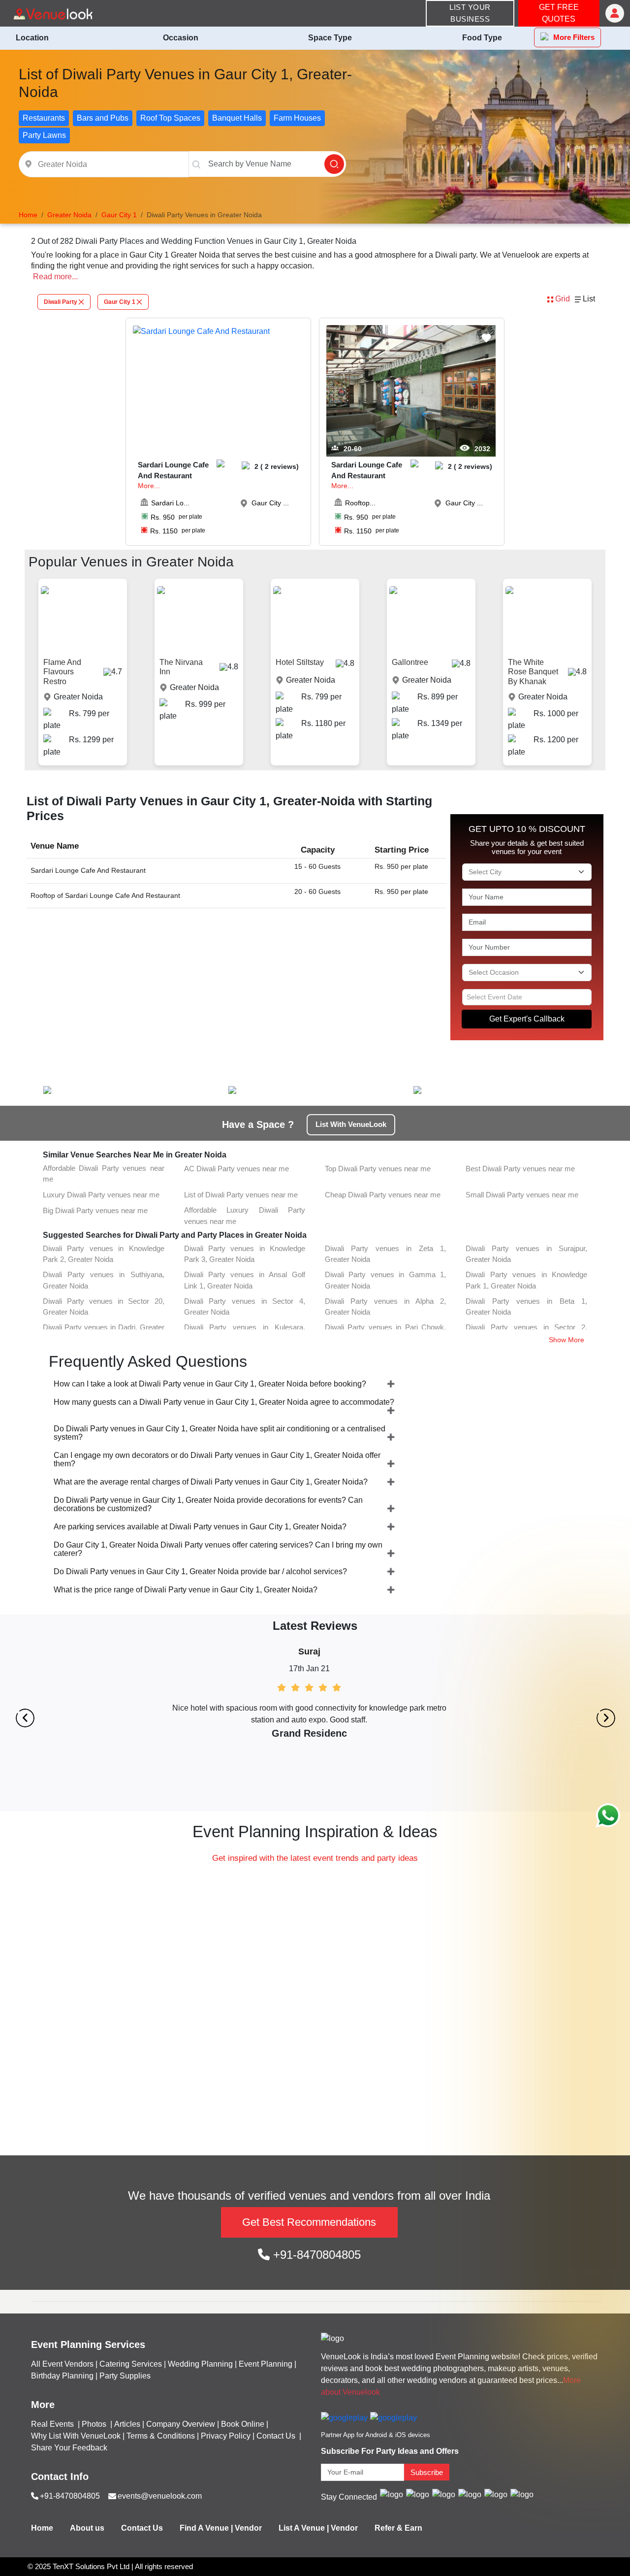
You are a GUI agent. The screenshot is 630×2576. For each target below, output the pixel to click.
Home (42, 2528)
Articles (127, 2424)
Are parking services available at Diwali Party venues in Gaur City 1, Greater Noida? (200, 1527)
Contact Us (276, 2436)
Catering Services (131, 2364)
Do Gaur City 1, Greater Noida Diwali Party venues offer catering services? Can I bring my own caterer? (218, 1549)
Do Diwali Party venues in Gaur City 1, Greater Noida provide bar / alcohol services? (200, 1571)
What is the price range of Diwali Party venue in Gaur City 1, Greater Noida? (186, 1590)
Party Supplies (125, 2376)
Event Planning (266, 2364)
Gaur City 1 (120, 302)
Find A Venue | (206, 2528)
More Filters (574, 37)
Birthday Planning (62, 2376)
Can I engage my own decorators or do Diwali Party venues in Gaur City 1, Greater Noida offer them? (217, 1459)
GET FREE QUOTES (559, 13)
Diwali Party (61, 302)
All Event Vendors (62, 2364)
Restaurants (44, 118)
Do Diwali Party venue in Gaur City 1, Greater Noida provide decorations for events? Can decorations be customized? (208, 1504)
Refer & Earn (398, 2528)
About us (87, 2528)
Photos (95, 2424)
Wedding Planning (200, 2364)
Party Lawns (44, 135)
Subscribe (427, 2472)
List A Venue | (304, 2528)
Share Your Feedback (69, 2448)
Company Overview (181, 2424)
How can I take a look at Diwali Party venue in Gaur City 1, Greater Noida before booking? (210, 1384)
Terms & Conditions (161, 2436)
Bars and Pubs (103, 118)
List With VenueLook (351, 1124)
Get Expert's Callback (527, 1019)
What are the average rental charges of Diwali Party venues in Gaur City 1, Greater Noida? (211, 1482)
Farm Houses (297, 118)
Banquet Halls (237, 118)
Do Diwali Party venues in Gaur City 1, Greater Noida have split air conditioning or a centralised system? (220, 1433)
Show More (567, 1340)
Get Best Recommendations (309, 2222)
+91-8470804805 (315, 2255)
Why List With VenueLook (76, 2436)
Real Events (53, 2424)
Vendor (248, 2528)
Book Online (243, 2424)
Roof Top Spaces (170, 118)
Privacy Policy (226, 2436)
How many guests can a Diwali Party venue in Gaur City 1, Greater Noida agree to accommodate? (224, 1402)
